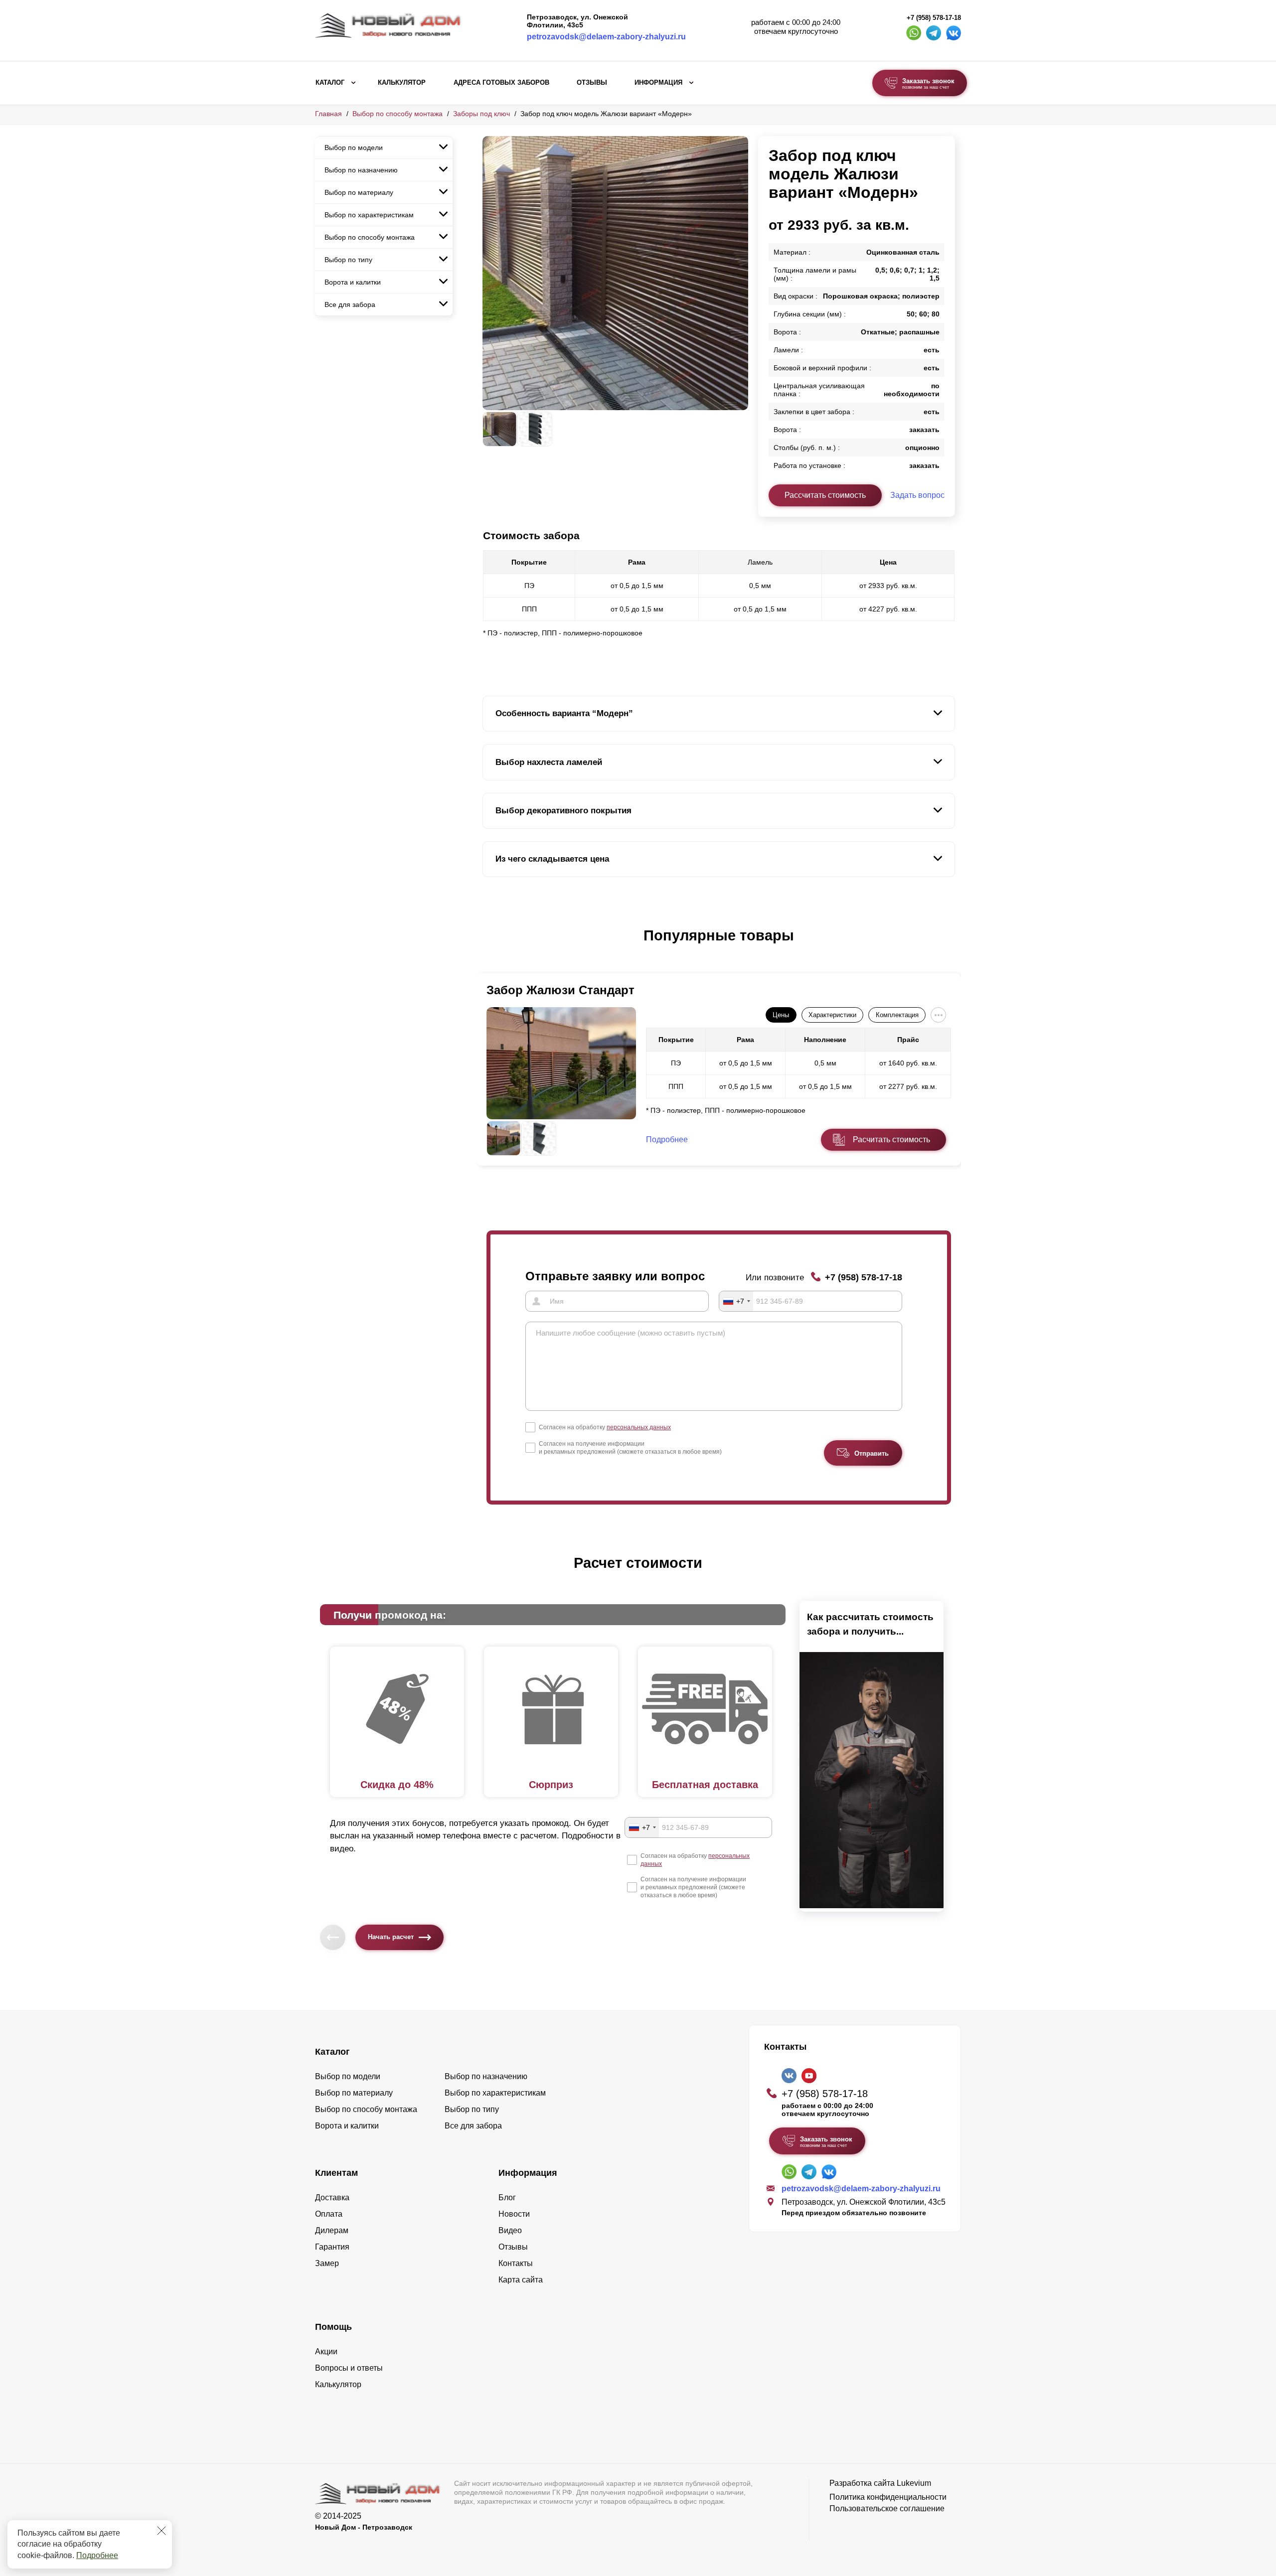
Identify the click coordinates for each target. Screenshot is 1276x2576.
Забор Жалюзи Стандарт (560, 990)
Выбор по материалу (359, 192)
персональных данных (639, 1427)
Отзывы (592, 83)
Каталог (330, 83)
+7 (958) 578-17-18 (934, 18)
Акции (326, 2351)
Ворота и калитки (353, 282)
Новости (514, 2214)
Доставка (332, 2197)
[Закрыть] (161, 2531)
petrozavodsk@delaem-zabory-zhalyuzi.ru (606, 37)
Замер (327, 2263)
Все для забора (350, 304)
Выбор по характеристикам (369, 215)
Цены (781, 1015)
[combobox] (736, 1301)
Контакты (516, 2263)
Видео (510, 2230)
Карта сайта (521, 2280)
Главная (328, 114)
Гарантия (332, 2247)
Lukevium (914, 2483)
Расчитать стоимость (891, 1139)
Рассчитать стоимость (825, 495)
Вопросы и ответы (349, 2368)
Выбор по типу (348, 260)
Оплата (329, 2214)
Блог (507, 2197)
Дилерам (332, 2230)
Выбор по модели (354, 148)
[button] (488, 946)
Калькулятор (402, 83)
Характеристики (832, 1015)
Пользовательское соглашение (887, 2508)
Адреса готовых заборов (501, 83)
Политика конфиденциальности (888, 2497)
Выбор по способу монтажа (398, 114)
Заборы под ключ (481, 114)
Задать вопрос (917, 495)
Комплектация (897, 1015)
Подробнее (97, 2555)
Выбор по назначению (361, 170)
